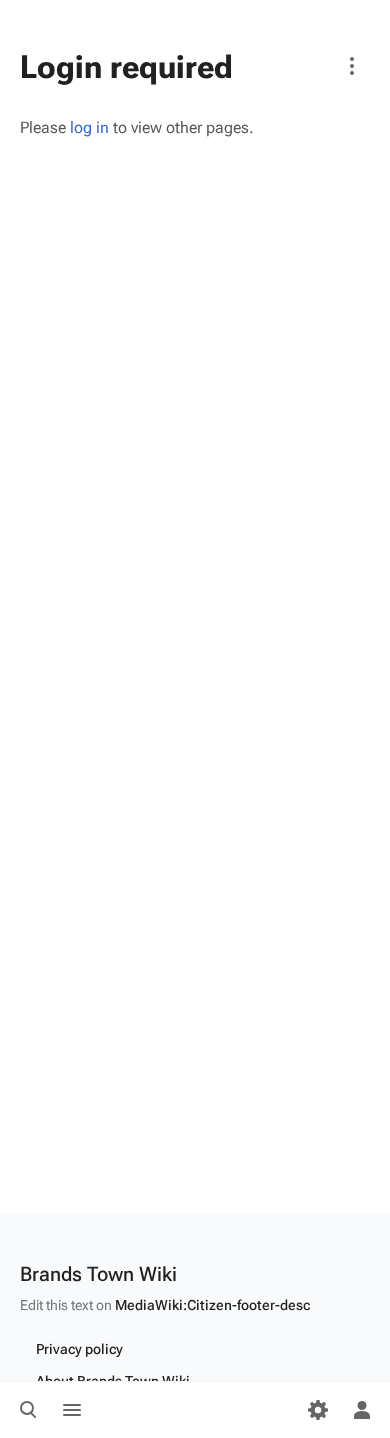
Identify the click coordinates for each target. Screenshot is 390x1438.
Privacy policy (79, 1349)
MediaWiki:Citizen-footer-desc (212, 1305)
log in (89, 127)
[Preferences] (318, 1410)
